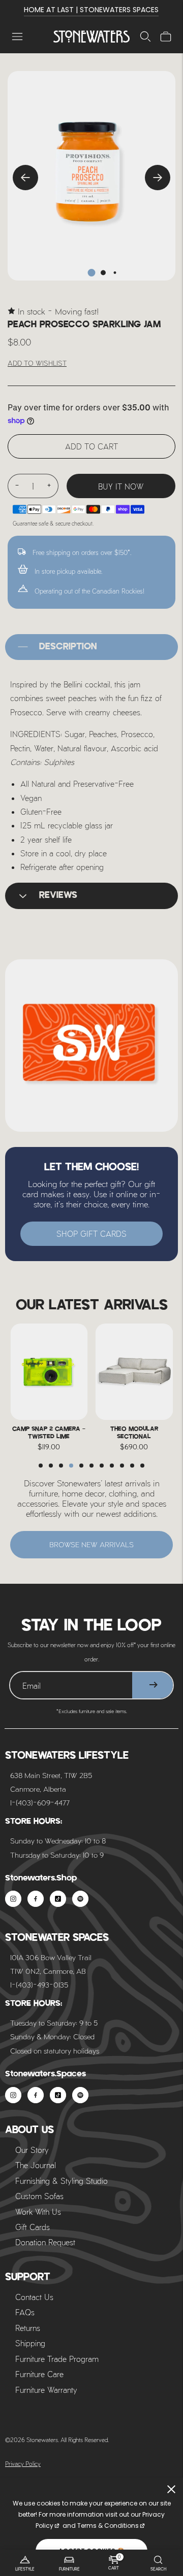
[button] (41, 1466)
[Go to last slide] (25, 178)
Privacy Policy (23, 2463)
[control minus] (17, 486)
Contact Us (34, 2297)
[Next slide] (158, 178)
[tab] (92, 273)
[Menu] (17, 37)
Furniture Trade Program (57, 2359)
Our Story (32, 2150)
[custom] (13, 1899)
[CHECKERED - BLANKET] (134, 1372)
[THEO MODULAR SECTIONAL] (49, 1372)
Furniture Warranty (46, 2390)
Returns (28, 2328)
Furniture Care (39, 2374)
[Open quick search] (145, 37)
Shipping (30, 2343)
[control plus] (49, 486)
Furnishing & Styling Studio (62, 2181)
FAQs (25, 2312)
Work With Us (38, 2212)
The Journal (36, 2165)
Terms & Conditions (108, 2526)
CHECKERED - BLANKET (134, 1429)
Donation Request (45, 2242)
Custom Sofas (39, 2196)
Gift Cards (33, 2227)
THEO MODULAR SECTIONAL (49, 1433)
